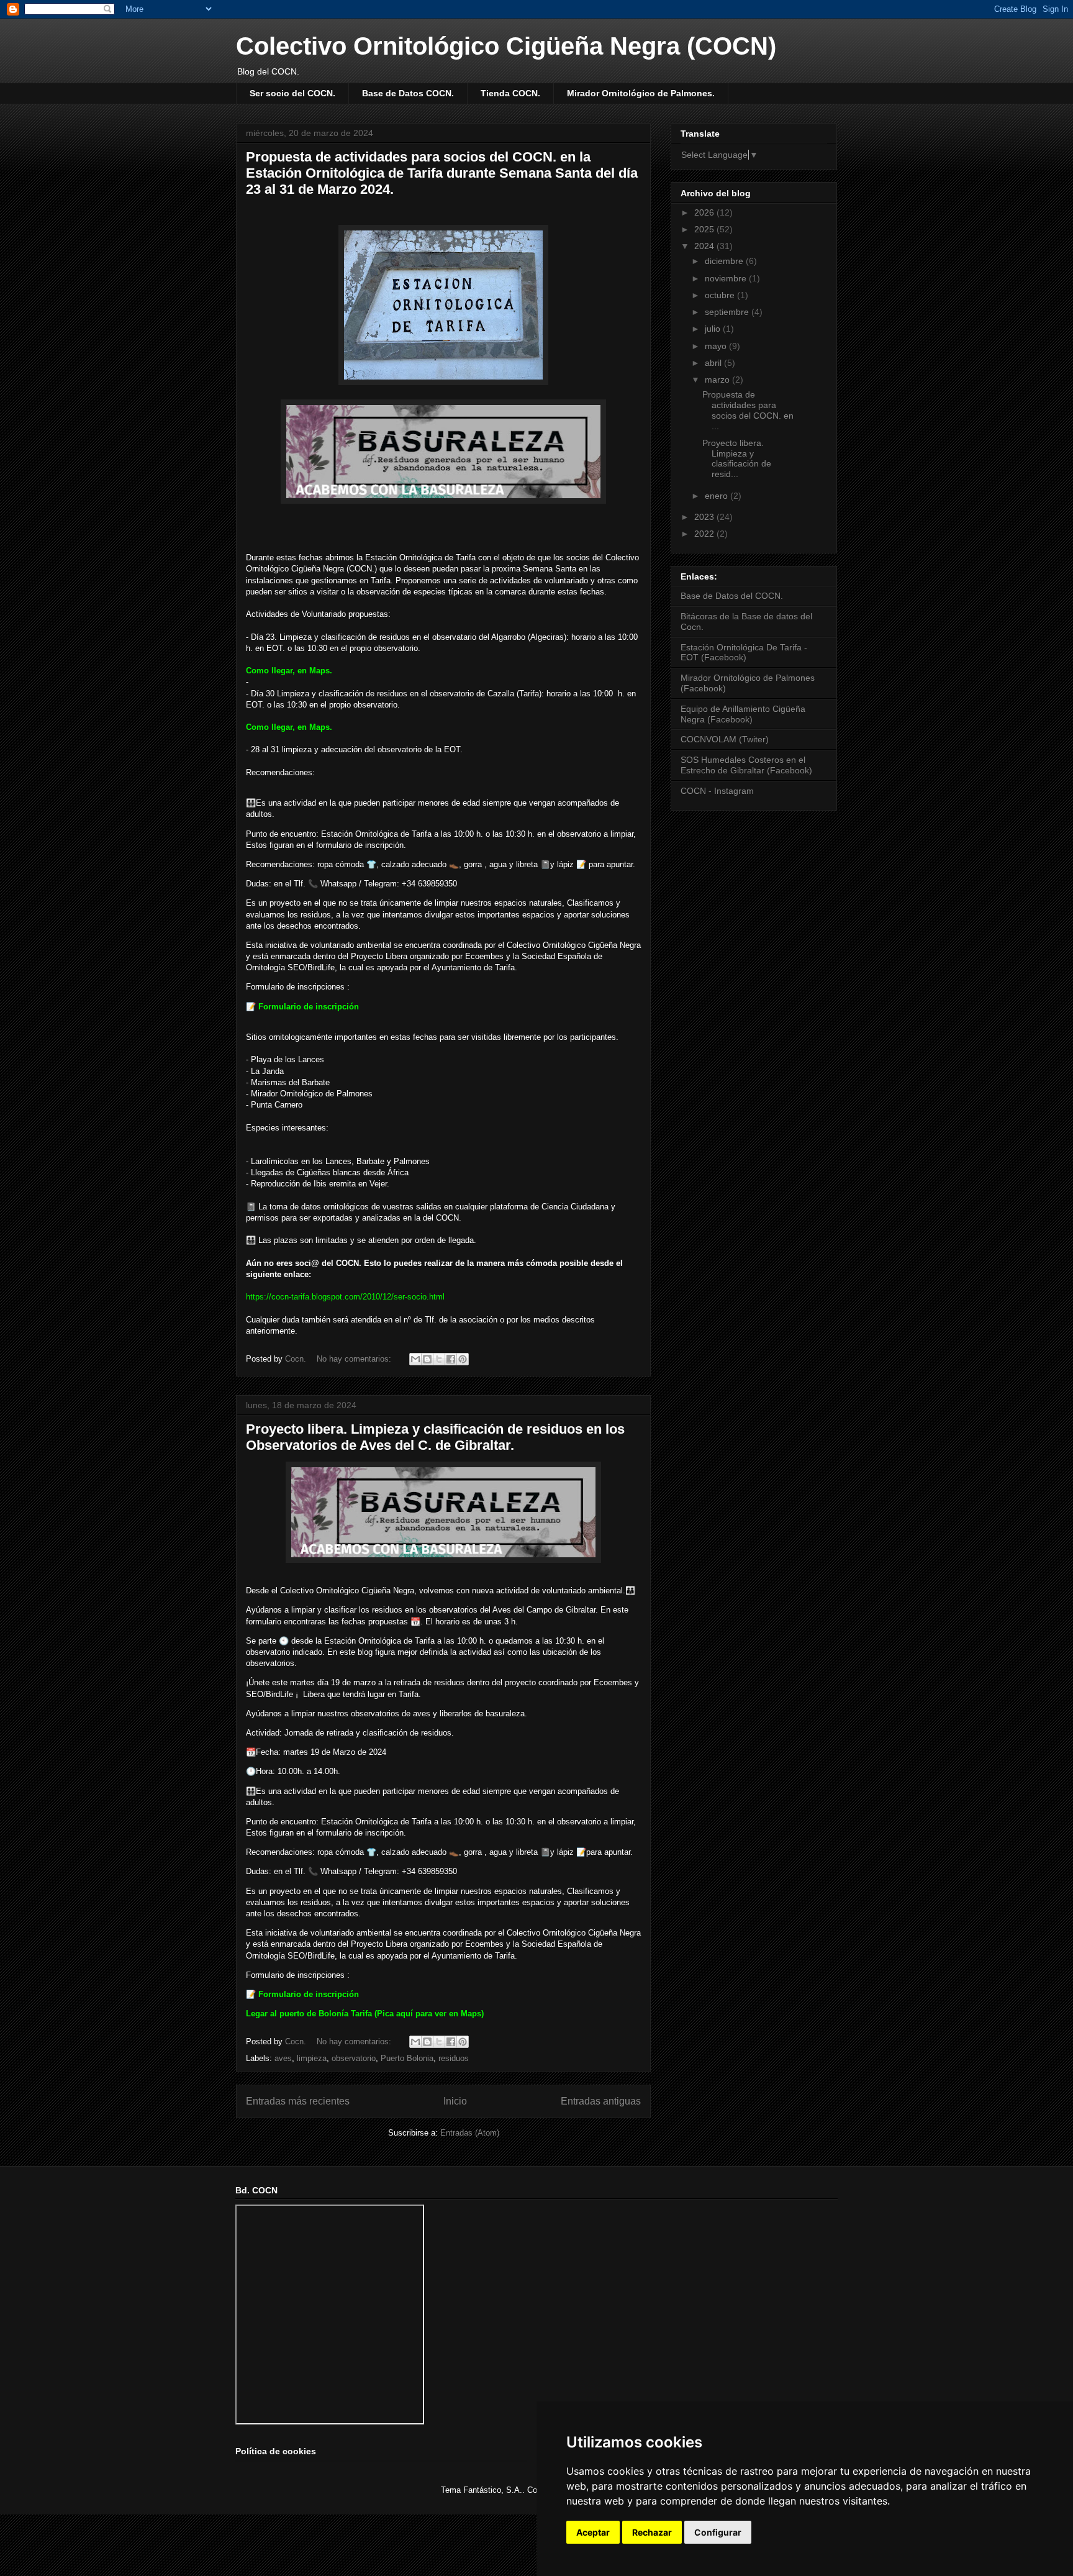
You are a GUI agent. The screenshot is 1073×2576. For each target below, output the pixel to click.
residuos (454, 2058)
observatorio (354, 2058)
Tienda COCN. (510, 93)
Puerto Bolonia (407, 2058)
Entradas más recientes (298, 2101)
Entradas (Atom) (470, 2133)
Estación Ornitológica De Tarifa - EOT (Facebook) (744, 653)
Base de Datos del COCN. (732, 596)
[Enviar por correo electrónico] (415, 1359)
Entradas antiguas (601, 2101)
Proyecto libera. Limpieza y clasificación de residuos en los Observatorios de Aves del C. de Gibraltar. (435, 1437)
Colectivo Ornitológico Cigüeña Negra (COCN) (506, 46)
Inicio (455, 2101)
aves (283, 2058)
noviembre (727, 278)
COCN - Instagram (717, 791)
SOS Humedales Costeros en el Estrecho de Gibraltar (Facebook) (746, 765)
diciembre (725, 261)
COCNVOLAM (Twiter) (725, 739)
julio (714, 329)
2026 (705, 212)
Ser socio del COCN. (292, 93)
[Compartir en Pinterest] (463, 1359)
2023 (705, 517)
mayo (717, 346)
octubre (721, 295)
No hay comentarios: (355, 1359)
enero (718, 496)
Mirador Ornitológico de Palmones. (641, 93)
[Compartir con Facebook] (451, 1359)
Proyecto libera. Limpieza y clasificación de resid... (737, 458)
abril (714, 363)
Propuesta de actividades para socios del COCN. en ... (748, 410)
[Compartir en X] (439, 1359)
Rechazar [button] (652, 2532)
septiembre (728, 312)
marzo (718, 380)
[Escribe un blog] (427, 1359)
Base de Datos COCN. (408, 93)
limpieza (312, 2058)
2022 (705, 534)
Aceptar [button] (593, 2532)
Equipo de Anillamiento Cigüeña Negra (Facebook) (743, 714)
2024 (705, 246)
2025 (705, 229)
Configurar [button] (718, 2532)
